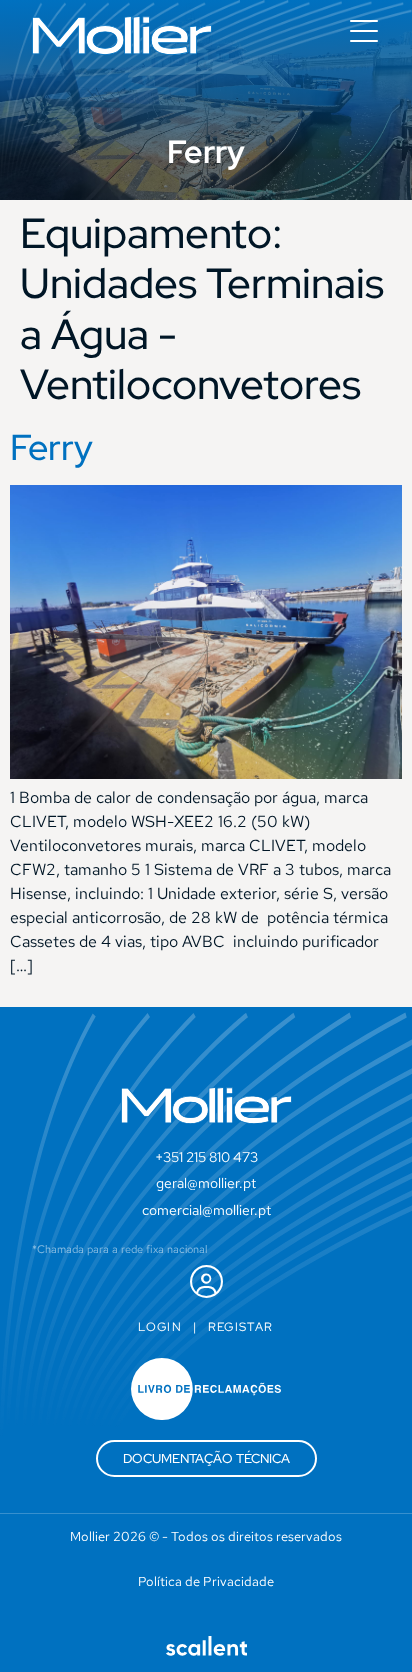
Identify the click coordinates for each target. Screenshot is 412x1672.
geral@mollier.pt (206, 1183)
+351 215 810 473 (206, 1157)
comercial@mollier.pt (206, 1210)
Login (160, 1327)
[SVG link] (122, 35)
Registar (241, 1327)
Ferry (51, 447)
